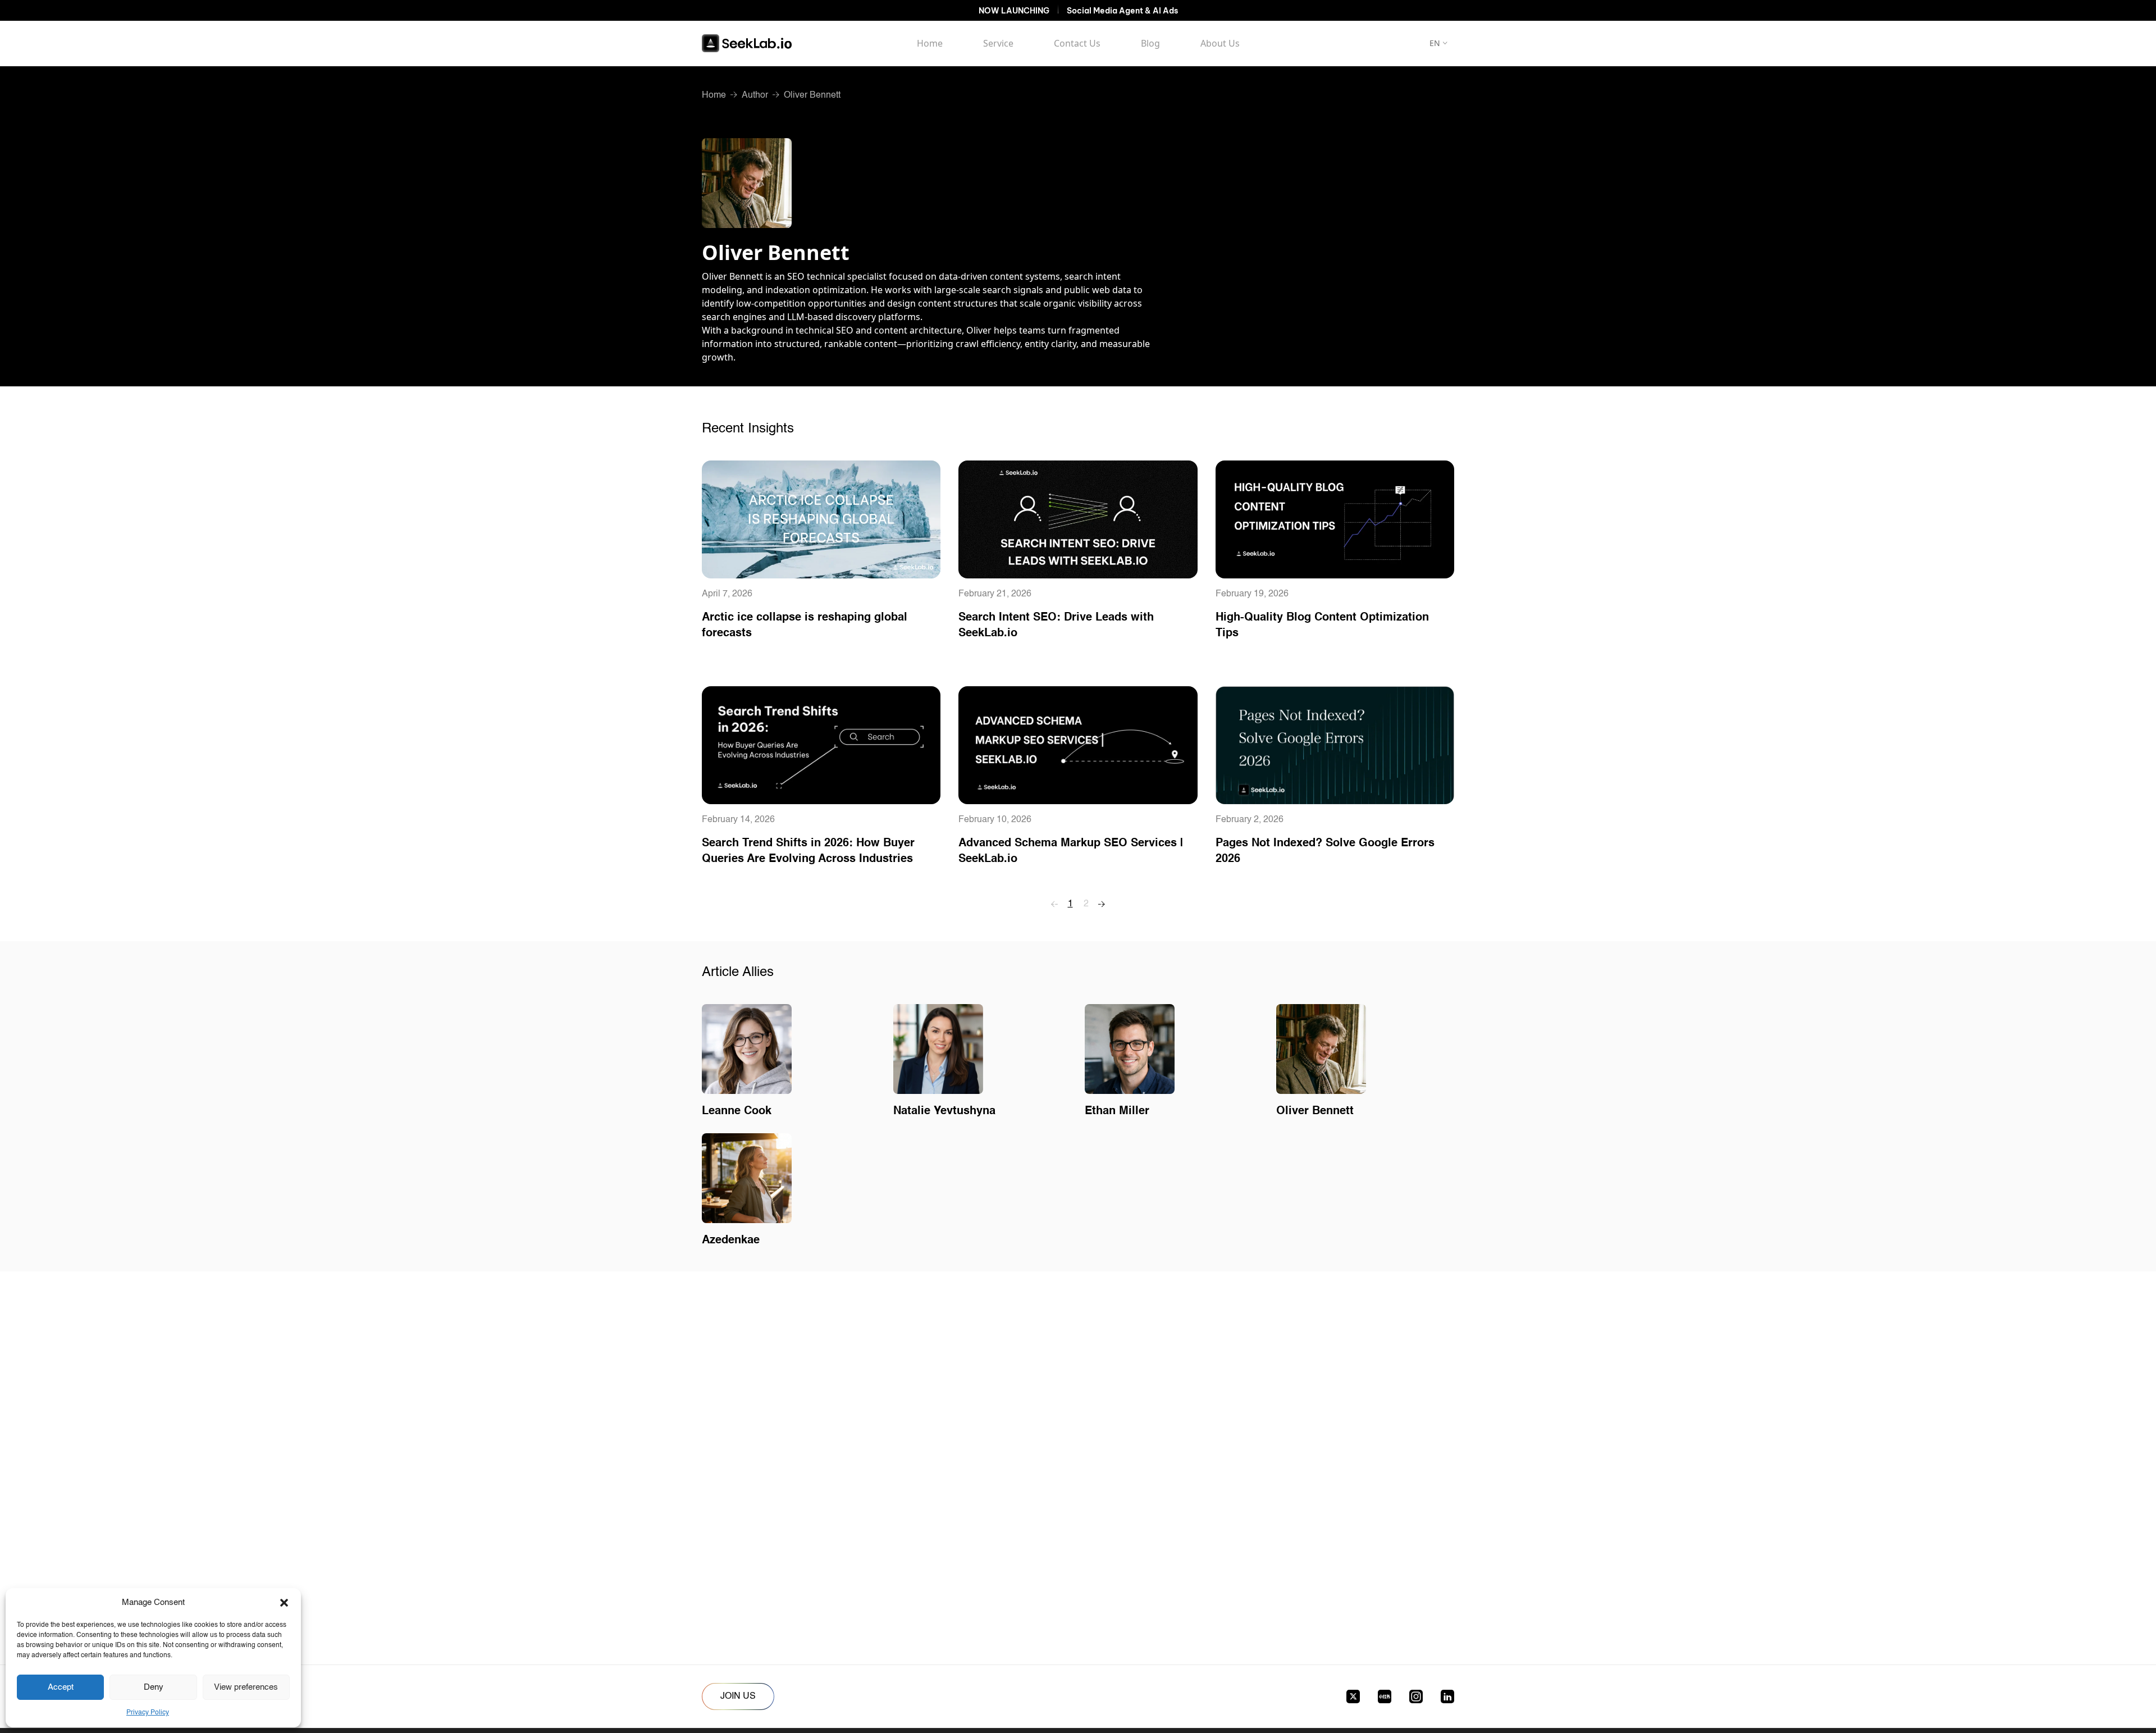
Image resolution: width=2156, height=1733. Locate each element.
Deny (154, 1687)
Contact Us (1077, 43)
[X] (1353, 1696)
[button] (284, 1603)
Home (930, 43)
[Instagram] (1416, 1696)
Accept (61, 1687)
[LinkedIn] (1447, 1696)
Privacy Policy (148, 1713)
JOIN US (738, 1696)
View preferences (246, 1687)
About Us (1220, 43)
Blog (1150, 43)
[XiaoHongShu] (1385, 1696)
